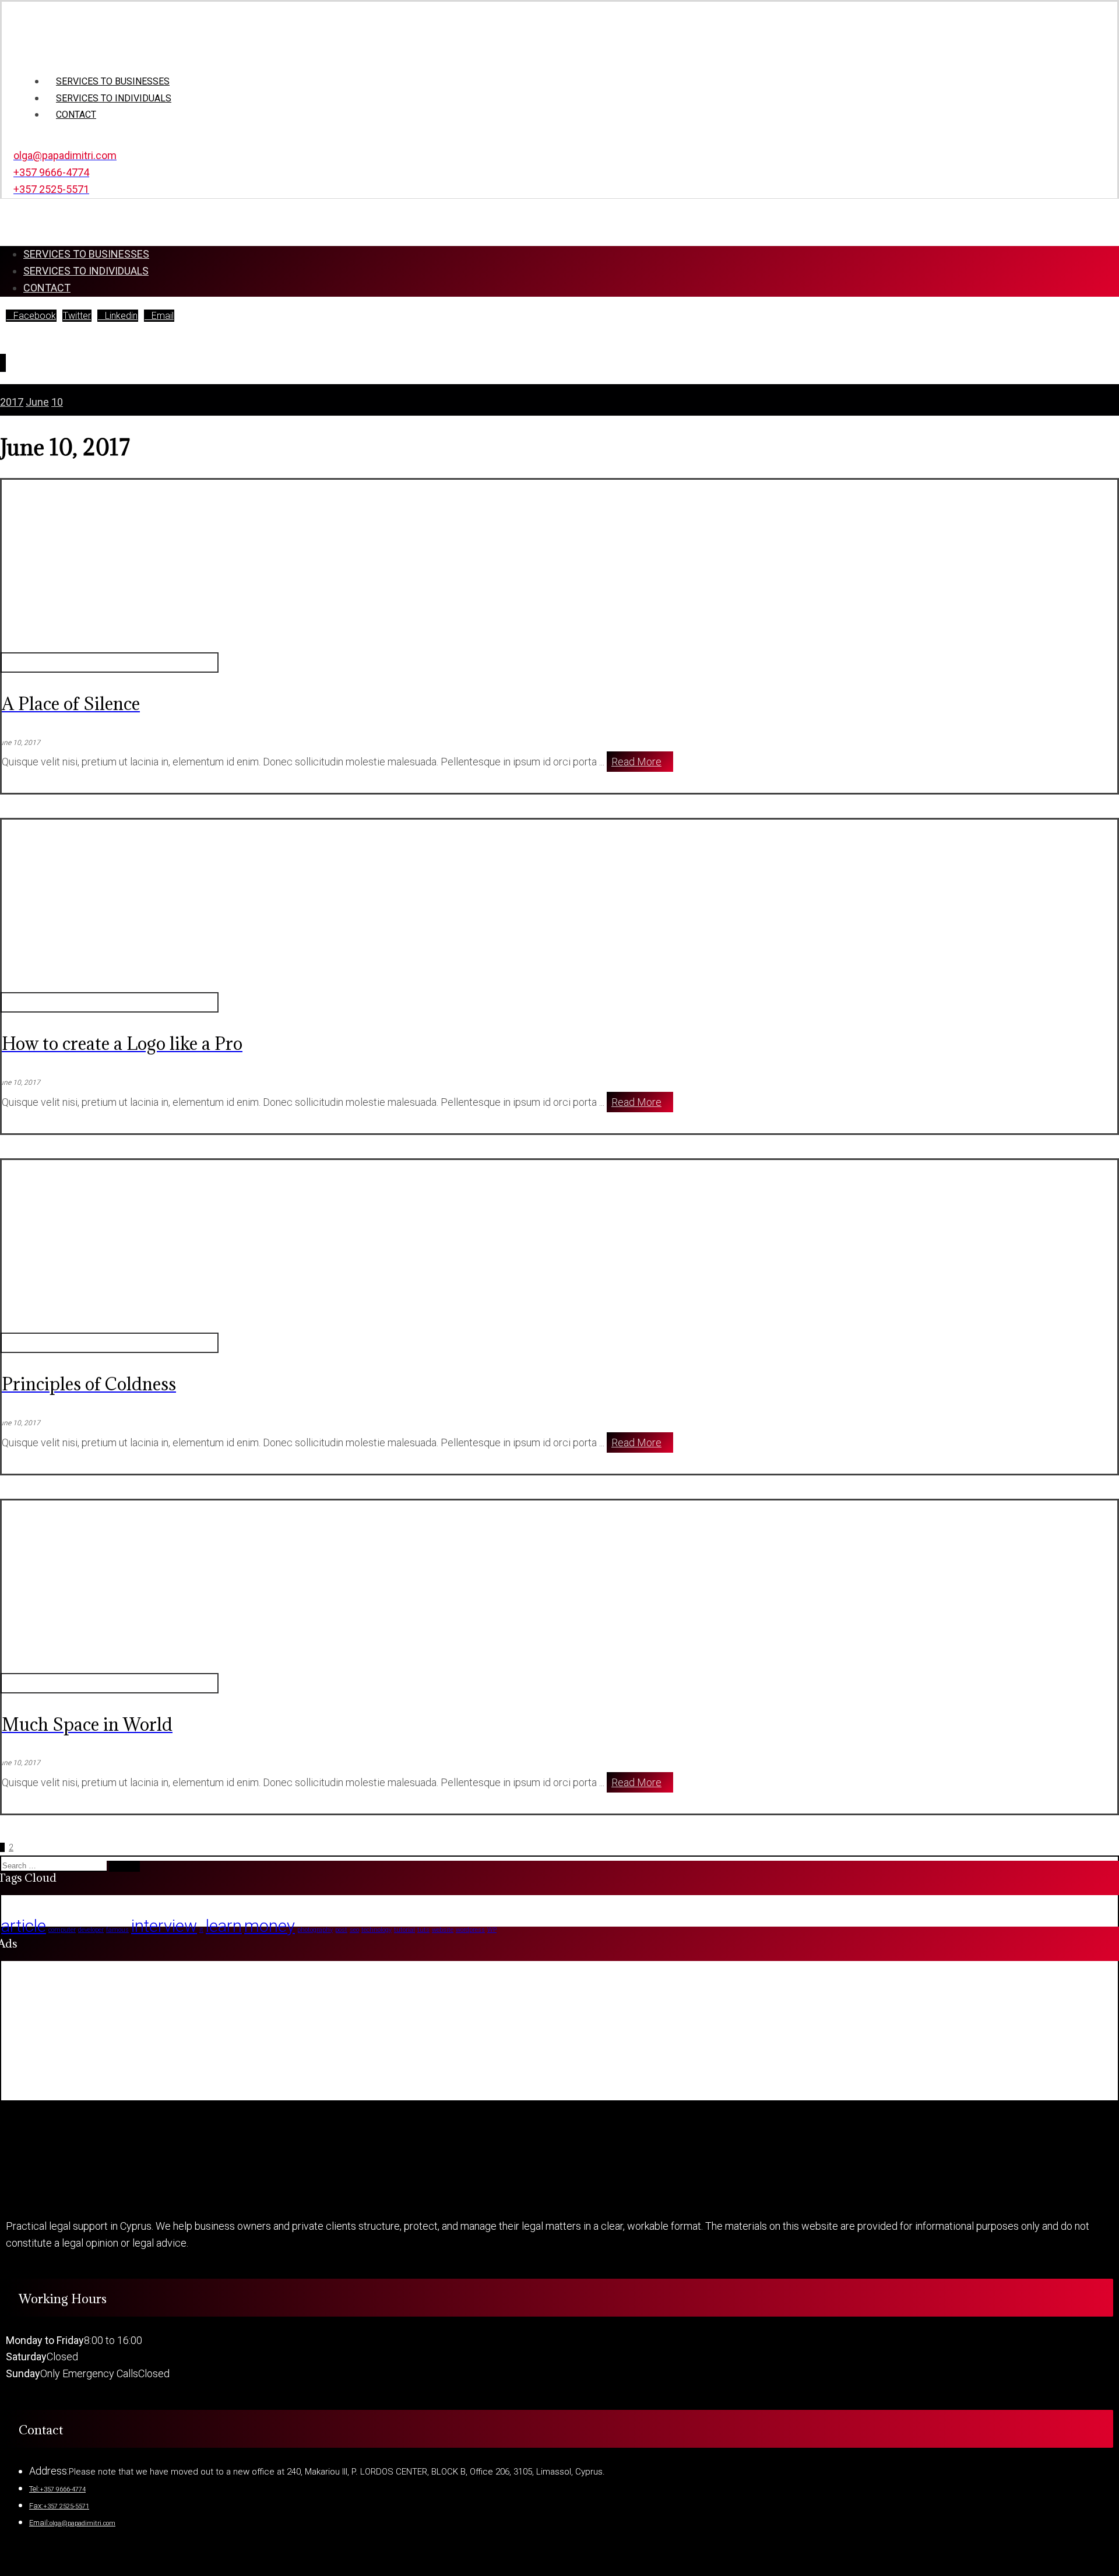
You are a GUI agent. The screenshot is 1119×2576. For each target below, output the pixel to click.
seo (354, 1930)
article (24, 1926)
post (341, 1930)
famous (117, 1930)
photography (315, 1930)
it (201, 1930)
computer (62, 1930)
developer (91, 1930)
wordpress (470, 1930)
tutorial (404, 1930)
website (443, 1930)
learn (224, 1926)
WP (492, 1930)
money (270, 1926)
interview (164, 1926)
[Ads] (59, 2091)
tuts (423, 1930)
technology (376, 1930)
